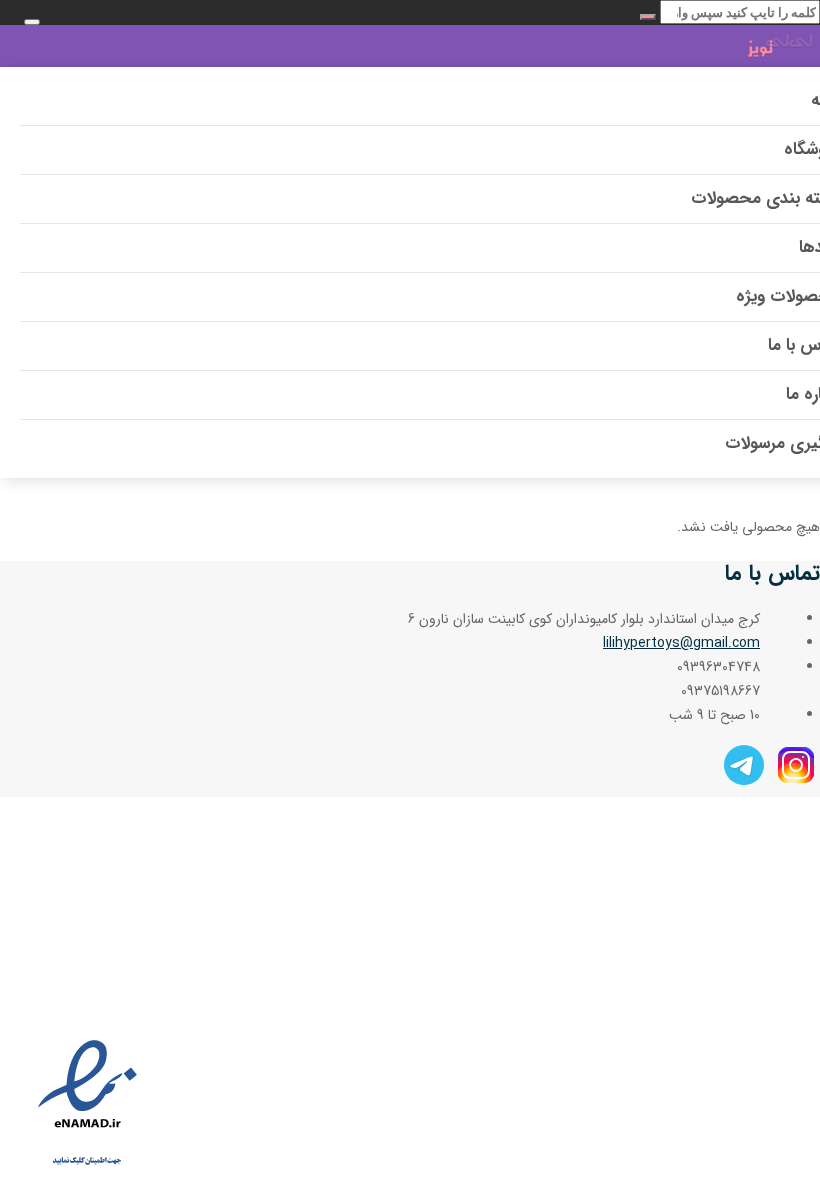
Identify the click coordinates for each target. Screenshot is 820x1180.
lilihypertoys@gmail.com (681, 643)
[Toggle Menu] (32, 22)
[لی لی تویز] (738, 48)
